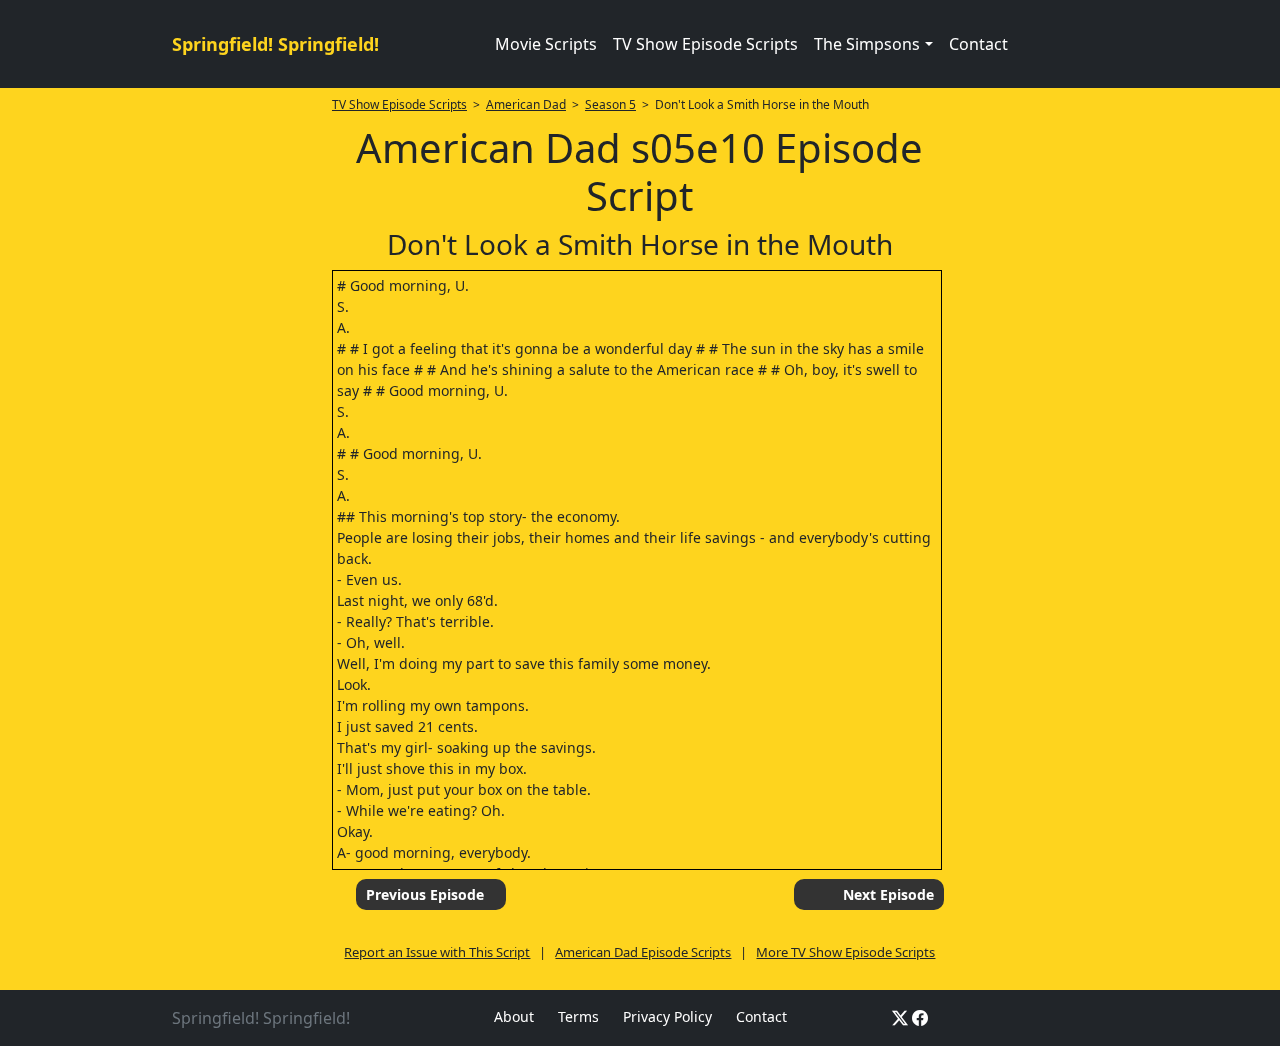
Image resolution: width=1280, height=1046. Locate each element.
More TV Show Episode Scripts (845, 952)
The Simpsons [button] (867, 44)
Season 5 (610, 104)
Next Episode (888, 894)
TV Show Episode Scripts (705, 44)
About (514, 1016)
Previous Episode (425, 894)
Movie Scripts (546, 44)
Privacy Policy (667, 1016)
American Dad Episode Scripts (643, 952)
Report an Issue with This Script (437, 952)
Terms (578, 1016)
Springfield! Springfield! (275, 44)
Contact (978, 44)
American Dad (526, 104)
